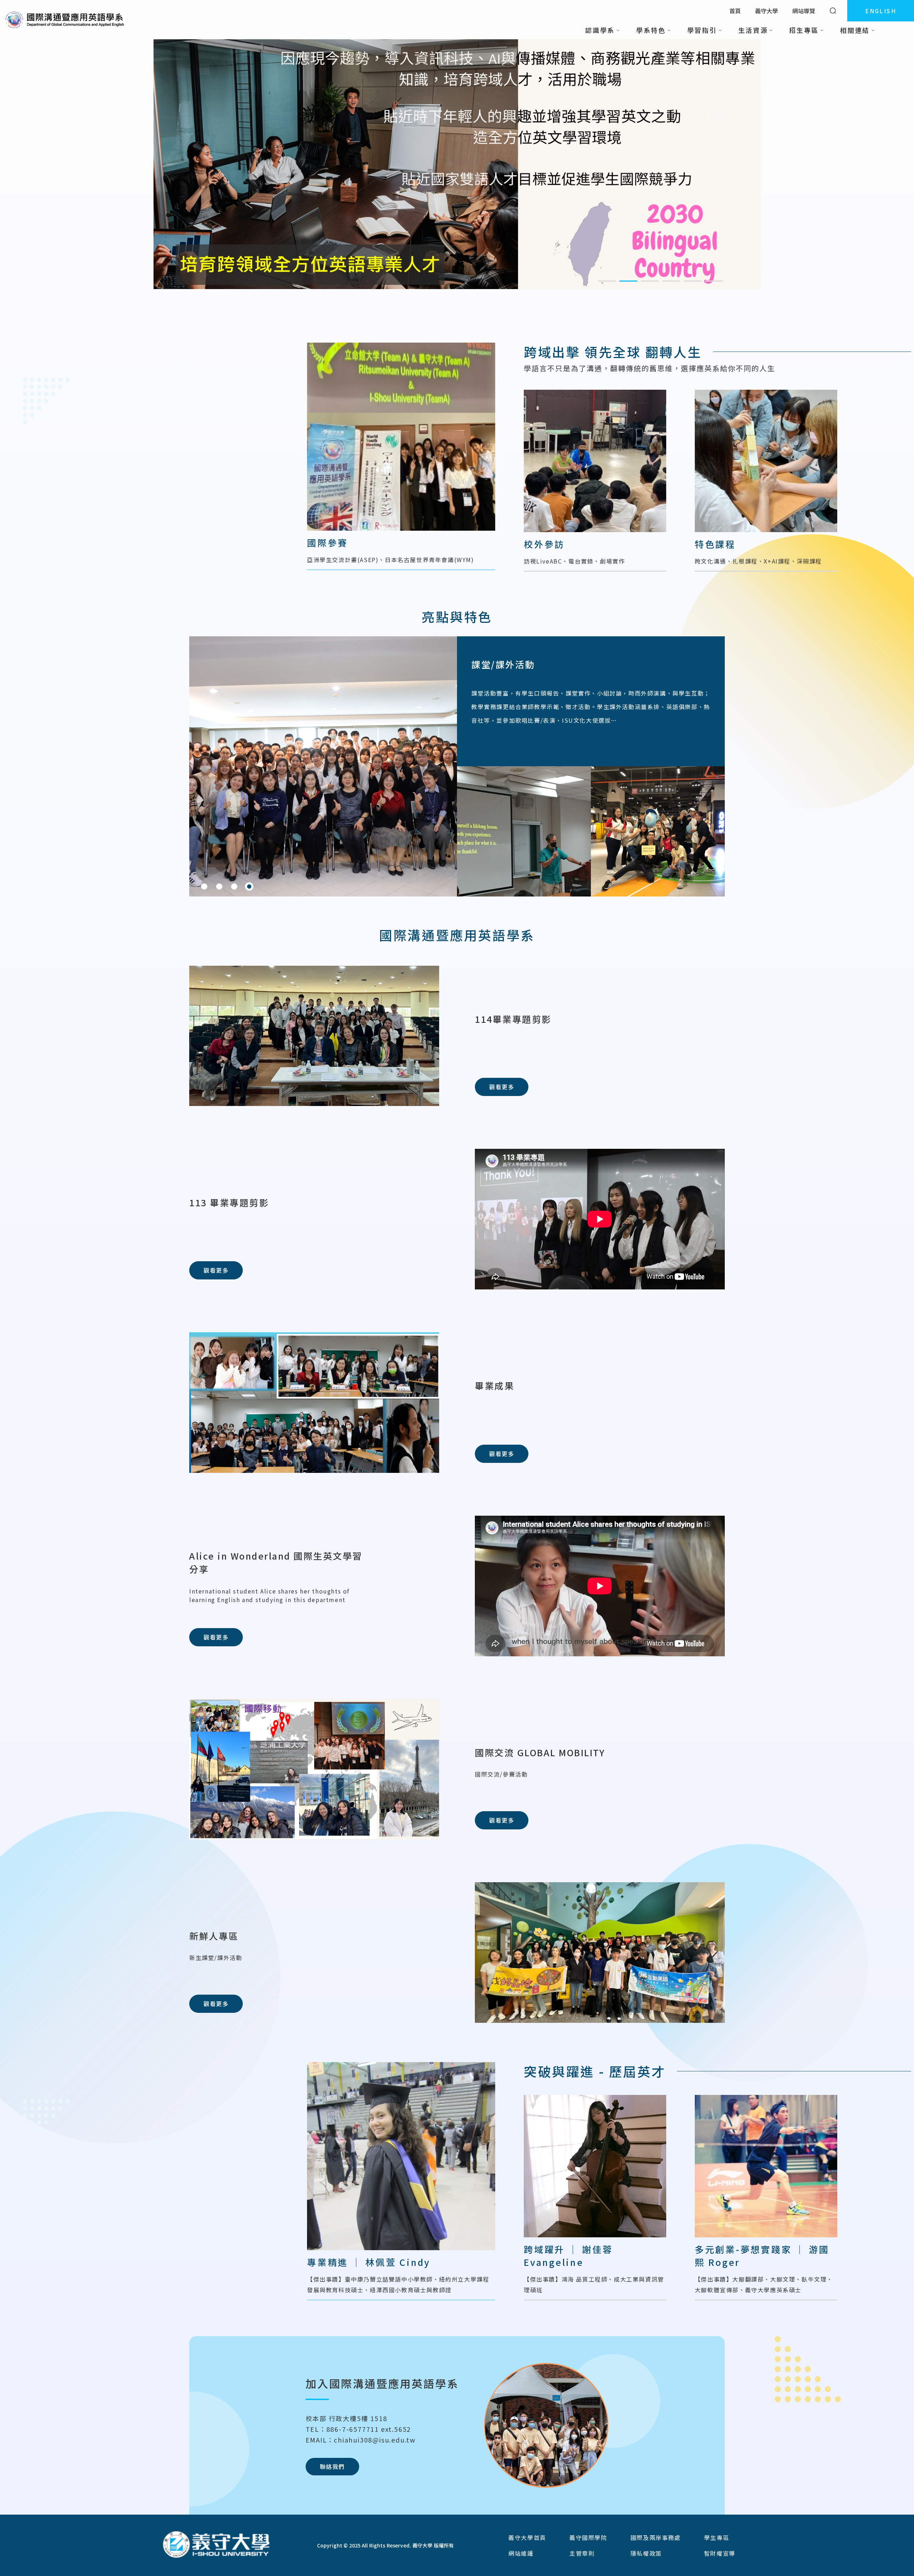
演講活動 (491, 664)
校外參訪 (544, 544)
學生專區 (717, 2537)
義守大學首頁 (527, 2537)
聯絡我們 (332, 2466)
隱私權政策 (646, 2553)
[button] (607, 281)
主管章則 (582, 2553)
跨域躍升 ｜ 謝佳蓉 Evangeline (568, 2256)
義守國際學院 (588, 2537)
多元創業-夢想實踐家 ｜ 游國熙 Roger (762, 2256)
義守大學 (767, 11)
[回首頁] (66, 20)
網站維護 (521, 2553)
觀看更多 (502, 1087)
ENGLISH (881, 11)
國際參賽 (328, 542)
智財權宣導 (720, 2553)
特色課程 (715, 544)
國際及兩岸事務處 (656, 2537)
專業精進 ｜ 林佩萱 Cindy (369, 2262)
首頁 (735, 11)
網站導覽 (804, 11)
